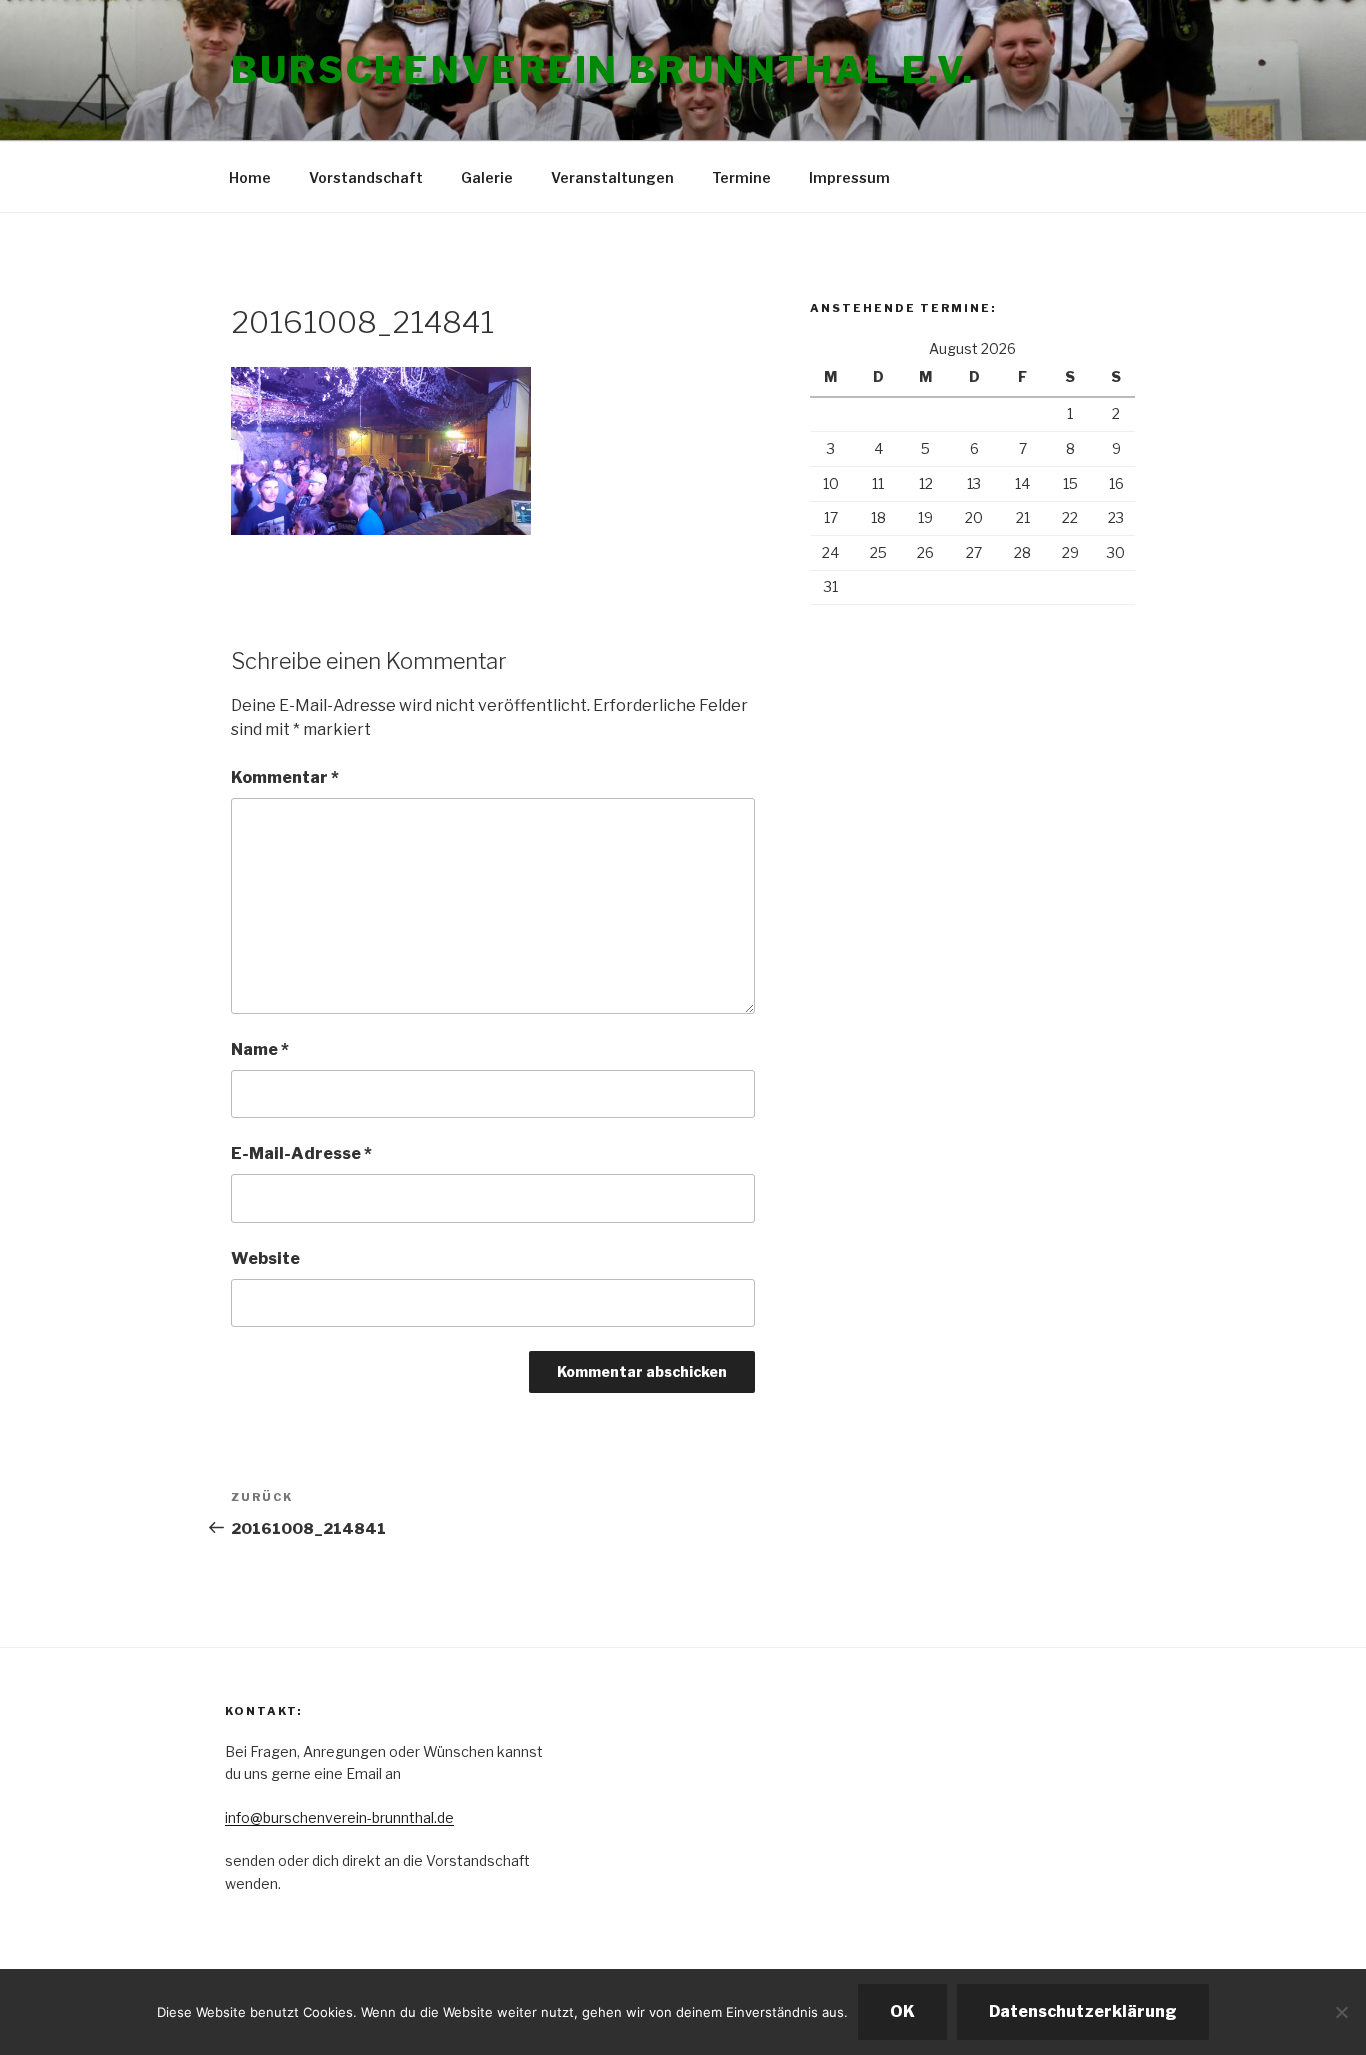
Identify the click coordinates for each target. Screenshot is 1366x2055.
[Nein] (1341, 2012)
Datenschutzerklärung (1083, 2011)
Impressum (849, 177)
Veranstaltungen (612, 177)
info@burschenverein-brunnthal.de (339, 1817)
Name (260, 1049)
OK (902, 2011)
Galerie (487, 177)
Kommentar (285, 777)
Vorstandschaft (366, 177)
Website (265, 1258)
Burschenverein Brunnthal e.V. (603, 70)
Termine (741, 177)
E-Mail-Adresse (301, 1153)
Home (250, 177)
